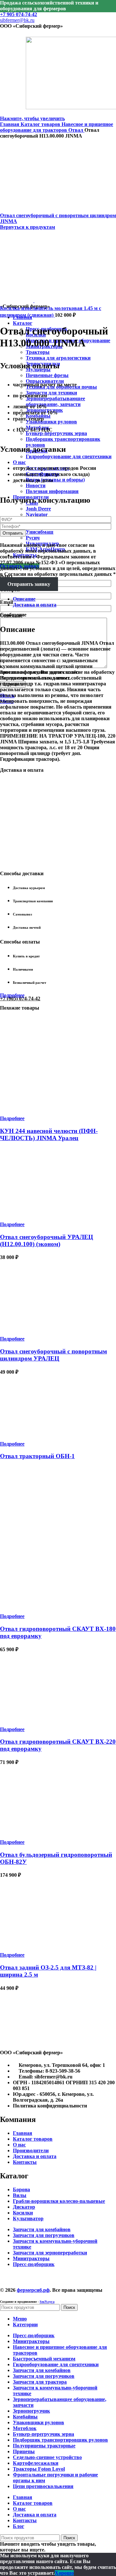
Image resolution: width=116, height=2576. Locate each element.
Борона (21, 2189)
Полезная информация (52, 491)
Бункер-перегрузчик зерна (56, 433)
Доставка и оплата (35, 2156)
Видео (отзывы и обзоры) (55, 480)
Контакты (25, 2162)
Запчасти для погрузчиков (44, 2235)
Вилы (20, 2195)
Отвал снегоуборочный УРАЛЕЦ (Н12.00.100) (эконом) (47, 1240)
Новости (36, 485)
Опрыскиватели (45, 381)
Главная (10, 124)
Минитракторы (31, 2258)
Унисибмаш (40, 532)
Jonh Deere (38, 509)
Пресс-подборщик (34, 2264)
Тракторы (38, 352)
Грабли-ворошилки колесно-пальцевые (59, 2201)
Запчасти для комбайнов (42, 2229)
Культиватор (28, 2218)
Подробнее (12, 995)
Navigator (37, 514)
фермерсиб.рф (33, 2290)
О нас (19, 2145)
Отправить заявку (29, 584)
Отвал (76, 130)
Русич (33, 538)
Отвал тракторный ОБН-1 (37, 1456)
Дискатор (24, 2207)
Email (6, 602)
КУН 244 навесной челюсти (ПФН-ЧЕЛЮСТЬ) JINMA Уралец (49, 1134)
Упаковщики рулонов (51, 422)
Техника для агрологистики (58, 358)
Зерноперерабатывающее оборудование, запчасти (55, 401)
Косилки (23, 2213)
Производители (31, 2150)
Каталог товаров (41, 124)
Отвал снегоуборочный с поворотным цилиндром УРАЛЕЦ (53, 1355)
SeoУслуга (47, 2302)
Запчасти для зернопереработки (50, 2253)
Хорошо (64, 2573)
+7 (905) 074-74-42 (20, 998)
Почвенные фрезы (47, 375)
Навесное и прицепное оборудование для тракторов (57, 127)
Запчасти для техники (51, 393)
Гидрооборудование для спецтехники (69, 456)
